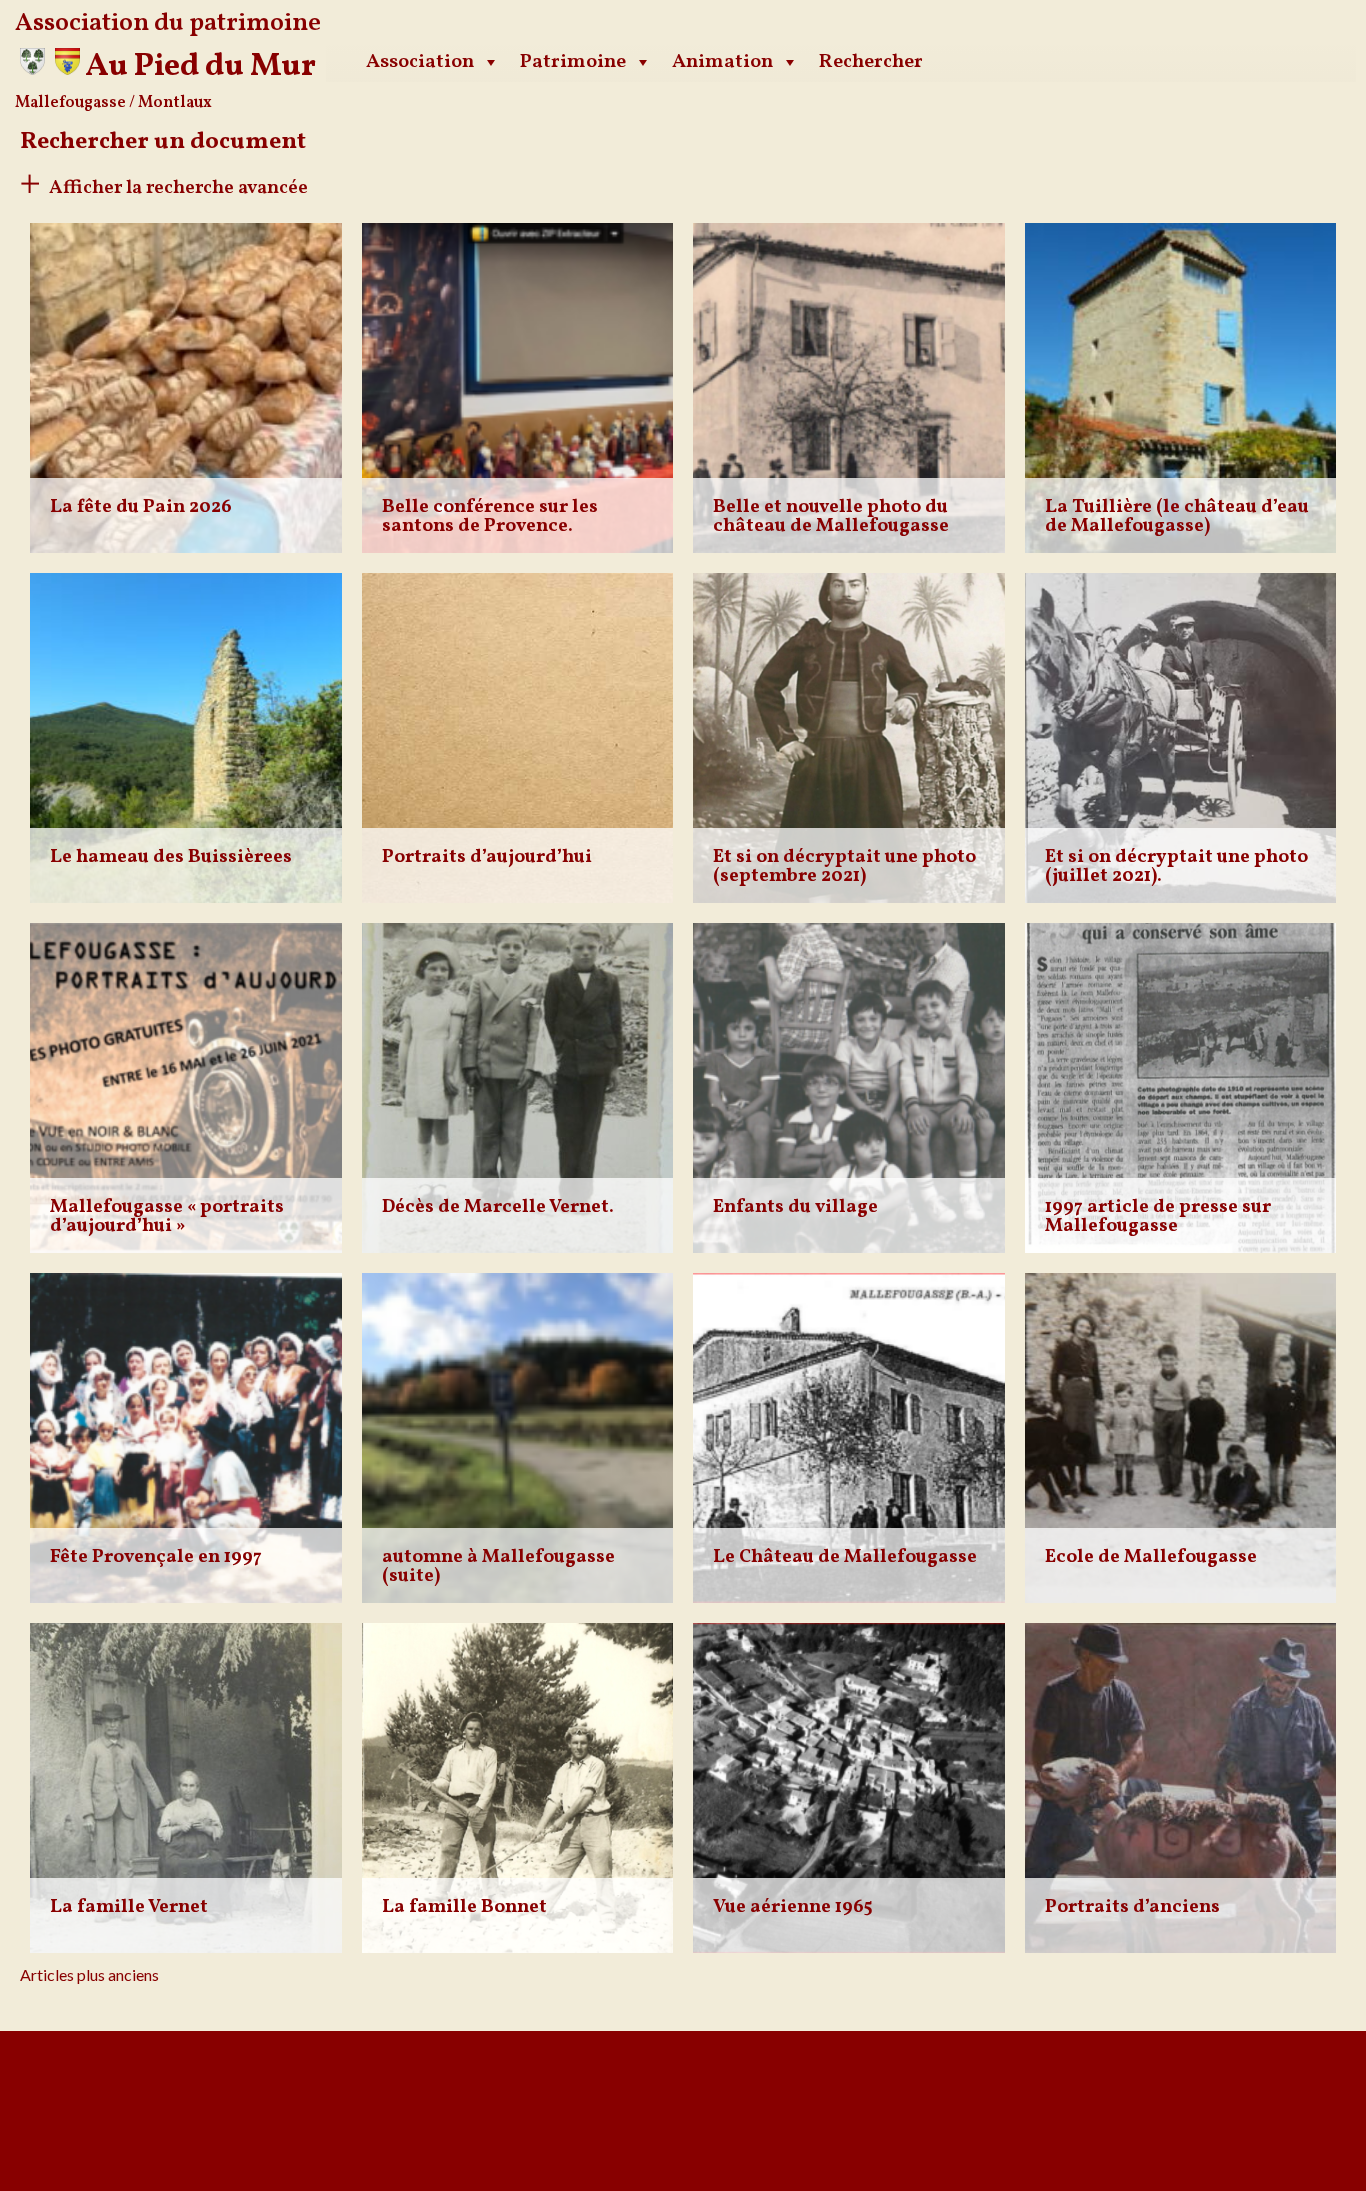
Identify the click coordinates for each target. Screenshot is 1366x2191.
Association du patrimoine (168, 23)
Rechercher (871, 62)
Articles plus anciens (89, 1974)
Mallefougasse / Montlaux (113, 103)
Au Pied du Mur (200, 67)
